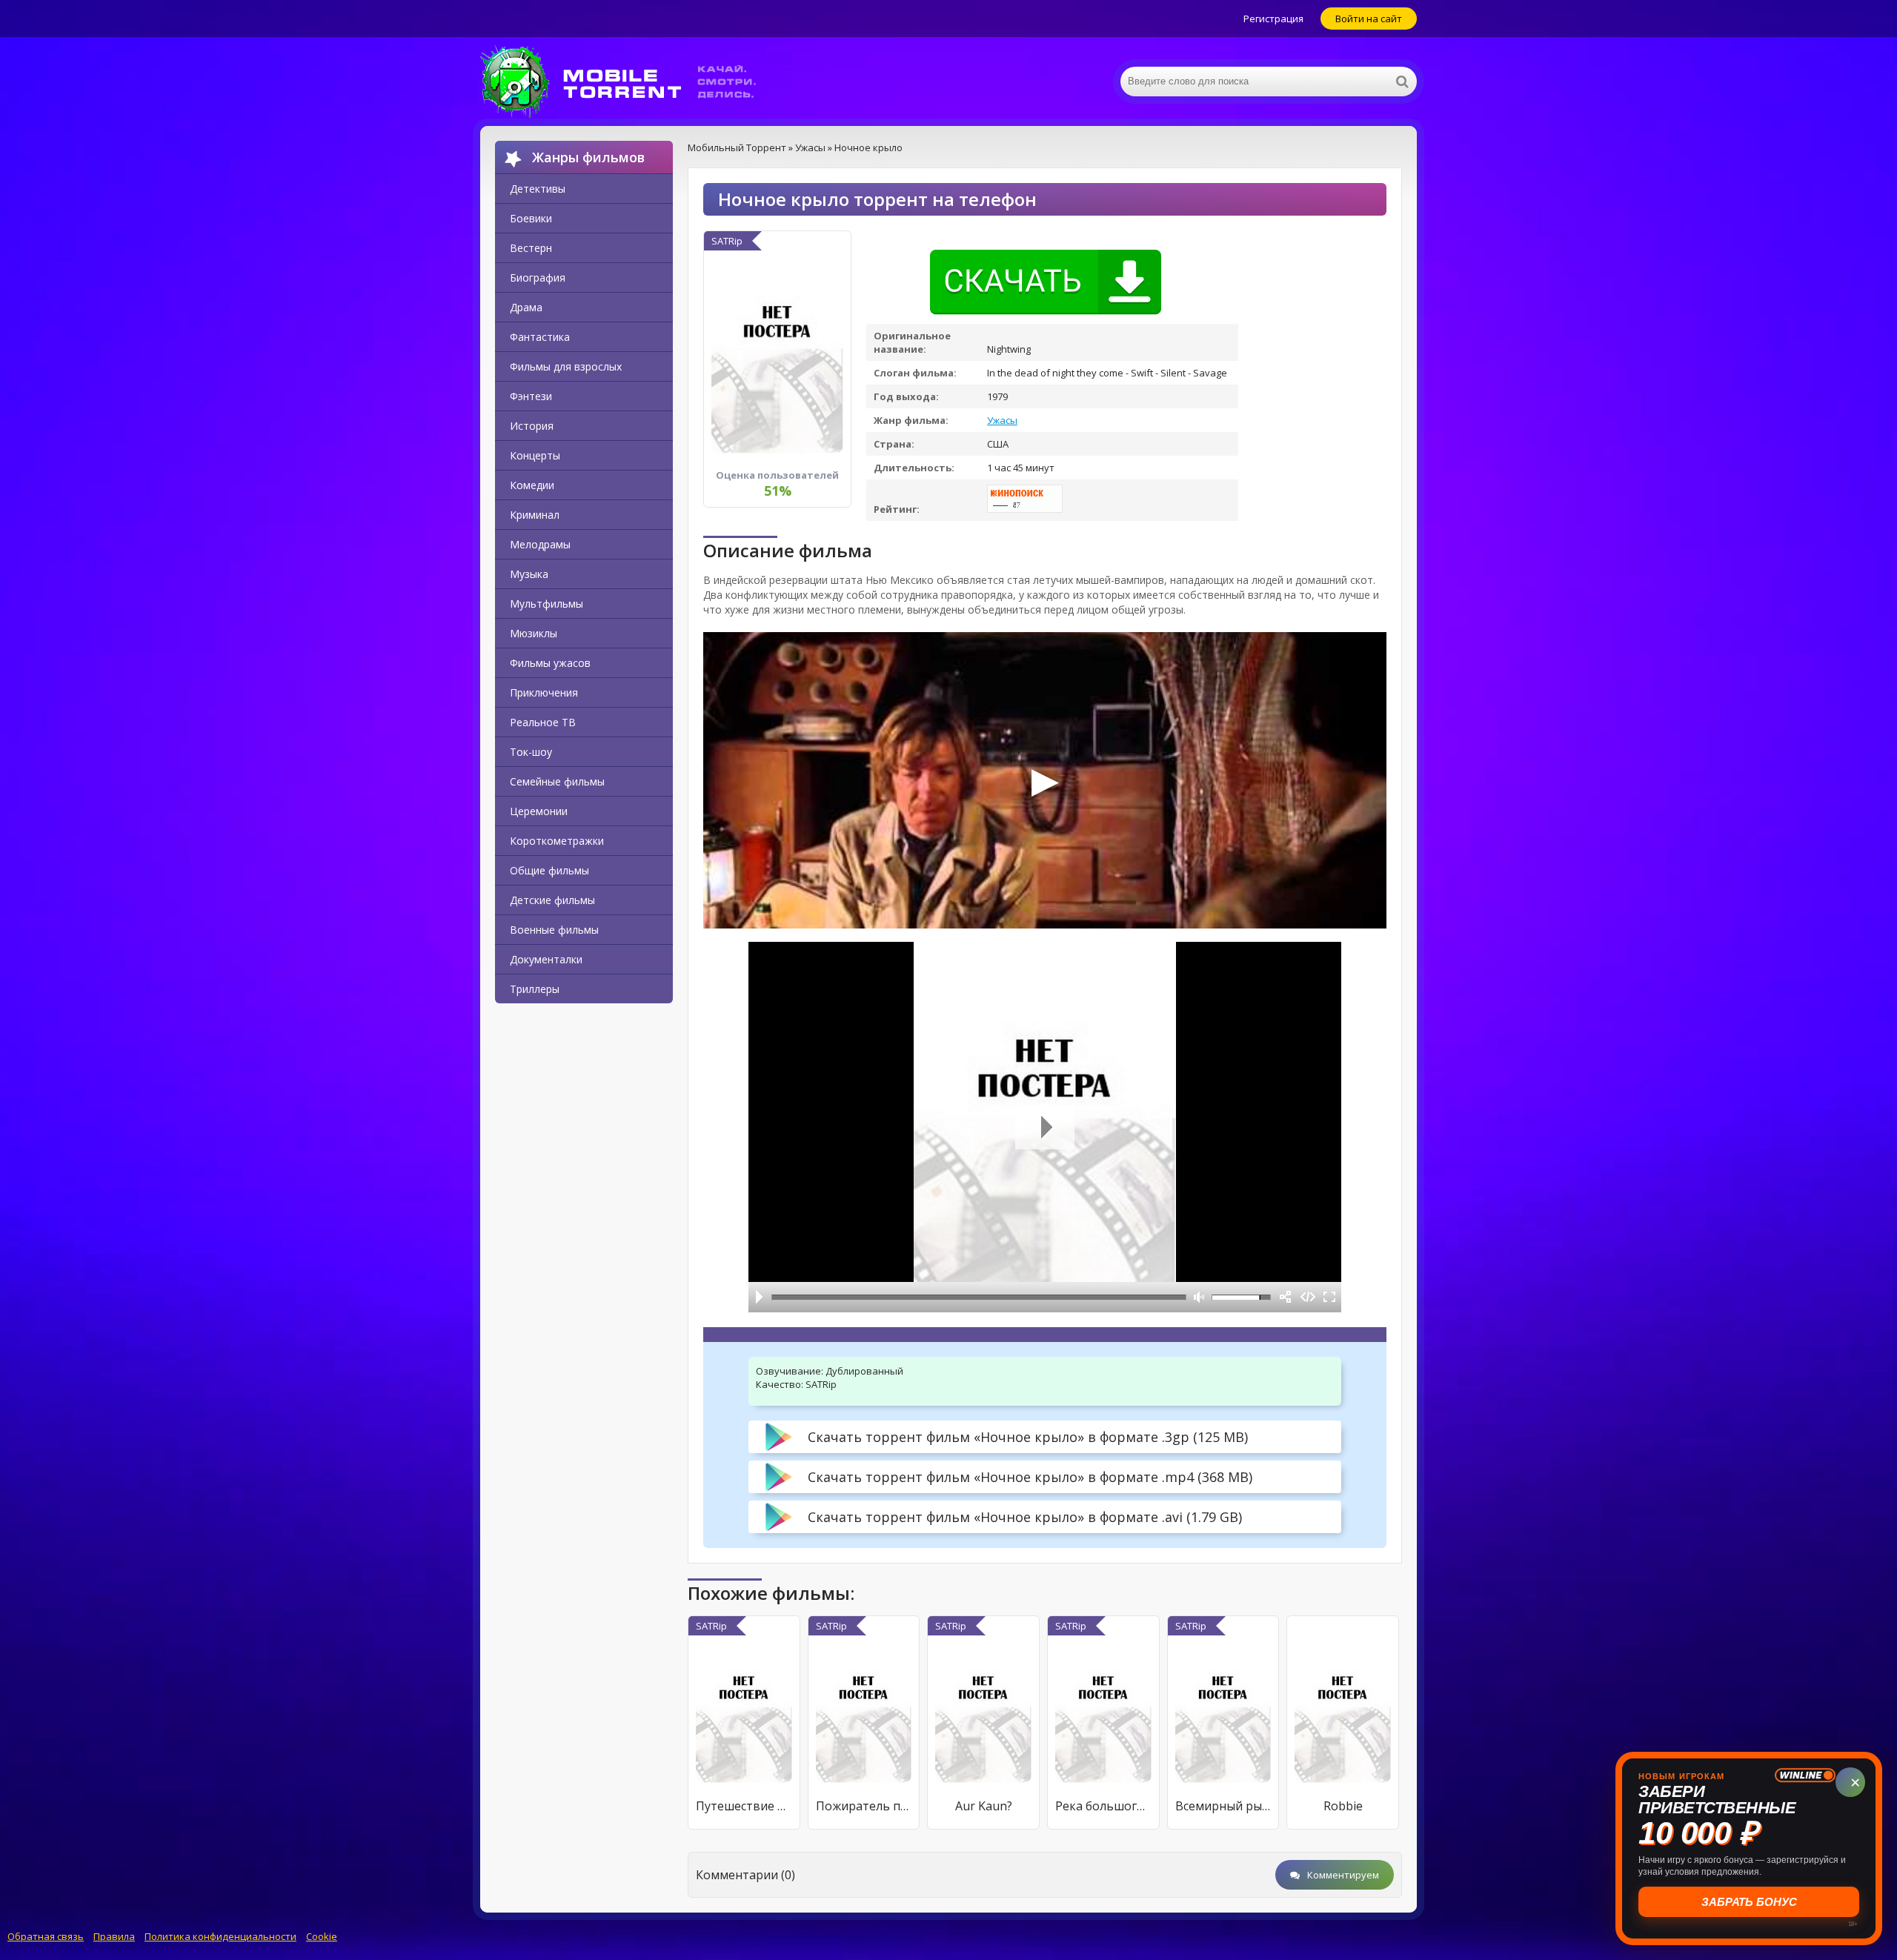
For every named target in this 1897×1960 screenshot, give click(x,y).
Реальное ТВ (543, 722)
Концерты (535, 455)
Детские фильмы (552, 900)
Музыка (529, 574)
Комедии (532, 485)
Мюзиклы (534, 633)
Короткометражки (557, 841)
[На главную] (628, 82)
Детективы (538, 189)
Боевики (531, 218)
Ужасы (1002, 420)
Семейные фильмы (557, 781)
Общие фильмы (549, 870)
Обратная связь (46, 1936)
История (532, 426)
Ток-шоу (531, 752)
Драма (526, 307)
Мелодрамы (540, 544)
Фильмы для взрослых (566, 366)
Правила (114, 1936)
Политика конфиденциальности (220, 1936)
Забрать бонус (1749, 1902)
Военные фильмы (554, 930)
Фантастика (540, 337)
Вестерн (531, 248)
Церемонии (539, 811)
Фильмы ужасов (550, 663)
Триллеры (535, 989)
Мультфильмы (546, 604)
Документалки (546, 959)
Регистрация (1273, 19)
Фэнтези (531, 396)
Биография (538, 278)
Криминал (535, 515)
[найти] (1402, 82)
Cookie (322, 1936)
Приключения (544, 692)
